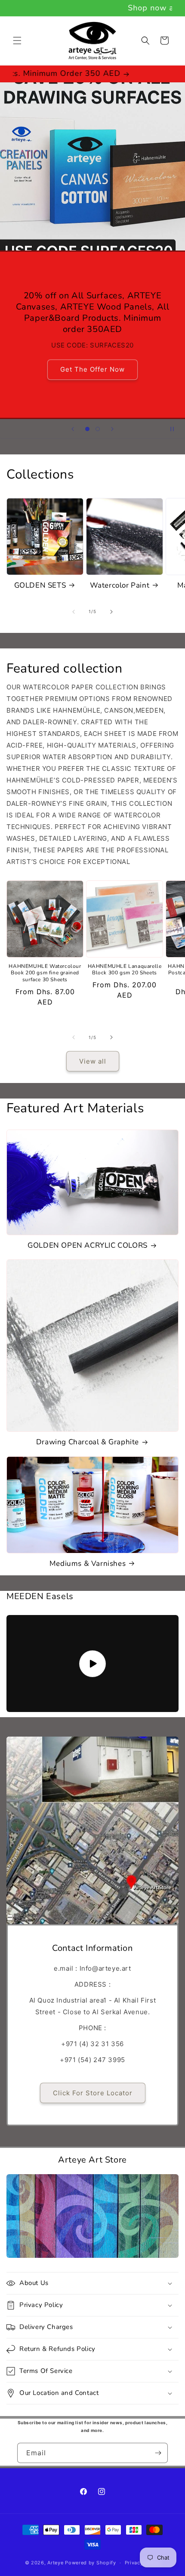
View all (93, 1061)
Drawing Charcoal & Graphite (88, 1442)
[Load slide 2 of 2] (98, 429)
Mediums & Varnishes (88, 1564)
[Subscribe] (158, 2453)
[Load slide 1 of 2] (87, 429)
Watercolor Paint (120, 585)
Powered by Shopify (91, 2563)
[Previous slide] (73, 429)
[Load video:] (92, 1664)
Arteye (55, 2563)
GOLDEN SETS (40, 585)
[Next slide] (112, 429)
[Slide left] (74, 612)
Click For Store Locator (93, 2093)
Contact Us (92, 390)
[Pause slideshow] (176, 429)
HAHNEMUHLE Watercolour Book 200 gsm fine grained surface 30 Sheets (45, 973)
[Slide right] (111, 612)
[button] (17, 41)
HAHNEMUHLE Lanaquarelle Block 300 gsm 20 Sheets (125, 970)
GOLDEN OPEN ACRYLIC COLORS (88, 1246)
